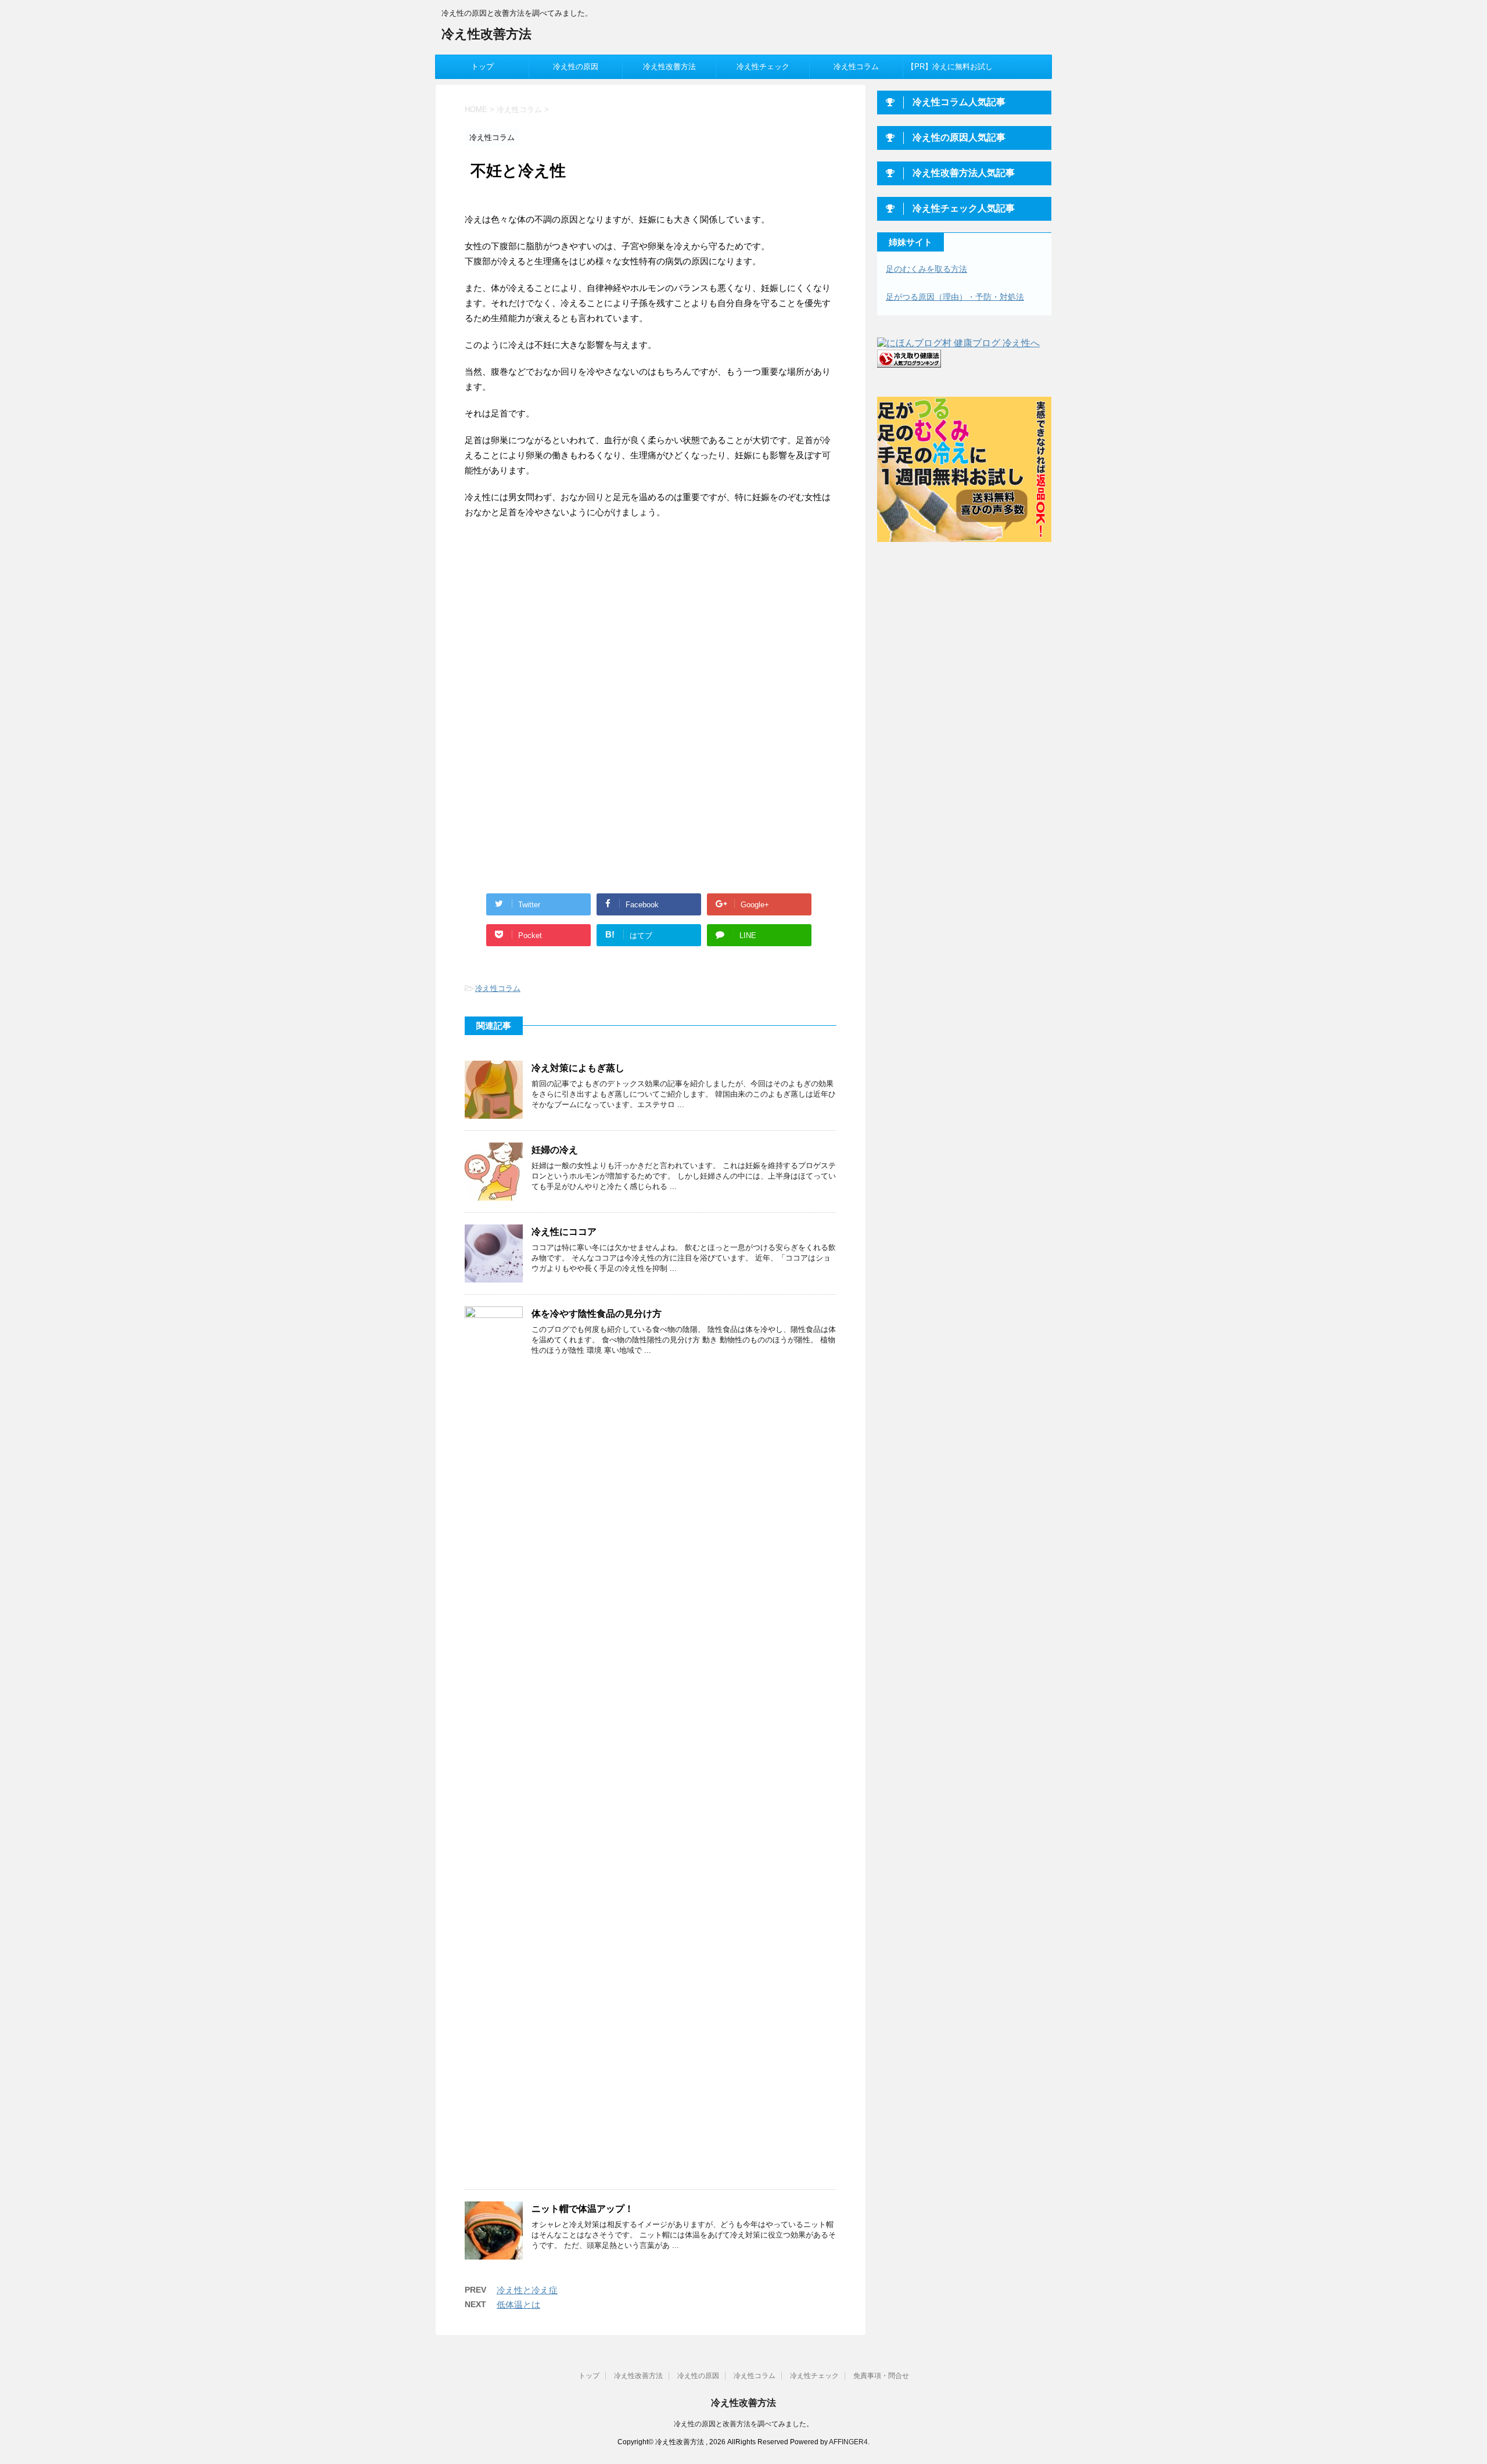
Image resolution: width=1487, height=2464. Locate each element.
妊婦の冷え (555, 1150)
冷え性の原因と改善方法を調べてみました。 (743, 2424)
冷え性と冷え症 (527, 2290)
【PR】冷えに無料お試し (950, 67)
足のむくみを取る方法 (926, 269)
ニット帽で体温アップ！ (583, 2209)
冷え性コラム (856, 67)
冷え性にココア (564, 1232)
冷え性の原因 (576, 67)
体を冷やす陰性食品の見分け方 (597, 1314)
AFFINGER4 (848, 2442)
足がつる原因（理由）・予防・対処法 (955, 297)
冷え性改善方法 (486, 34)
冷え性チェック (763, 67)
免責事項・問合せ (881, 2376)
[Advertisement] (562, 624)
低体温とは (518, 2305)
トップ (482, 67)
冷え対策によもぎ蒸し (578, 1068)
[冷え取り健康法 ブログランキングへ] (909, 362)
